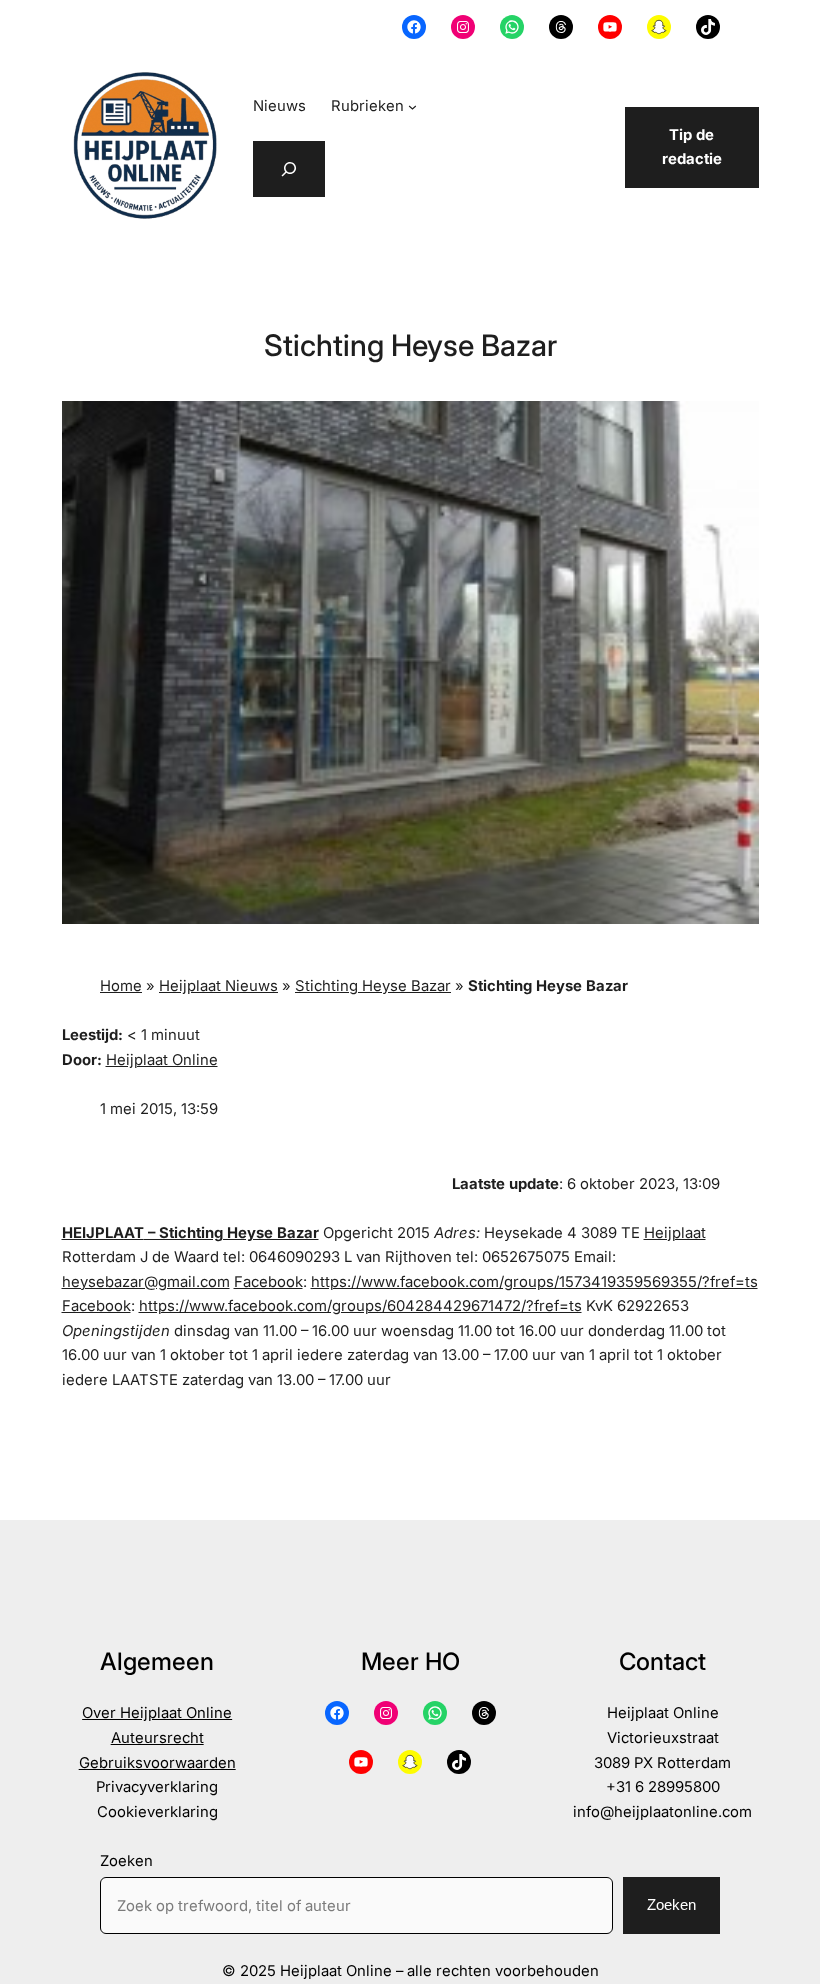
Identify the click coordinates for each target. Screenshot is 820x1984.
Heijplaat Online (162, 1060)
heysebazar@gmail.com (146, 1282)
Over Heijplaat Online (157, 1713)
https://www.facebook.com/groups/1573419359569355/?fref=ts (534, 1282)
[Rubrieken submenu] (412, 106)
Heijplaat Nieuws (218, 986)
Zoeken (126, 1861)
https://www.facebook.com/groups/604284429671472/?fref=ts (360, 1306)
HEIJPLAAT (103, 1233)
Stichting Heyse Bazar (373, 986)
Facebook (268, 1282)
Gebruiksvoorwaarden (157, 1763)
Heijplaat (675, 1233)
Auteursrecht (157, 1738)
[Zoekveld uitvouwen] (289, 169)
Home (121, 986)
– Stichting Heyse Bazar (231, 1233)
